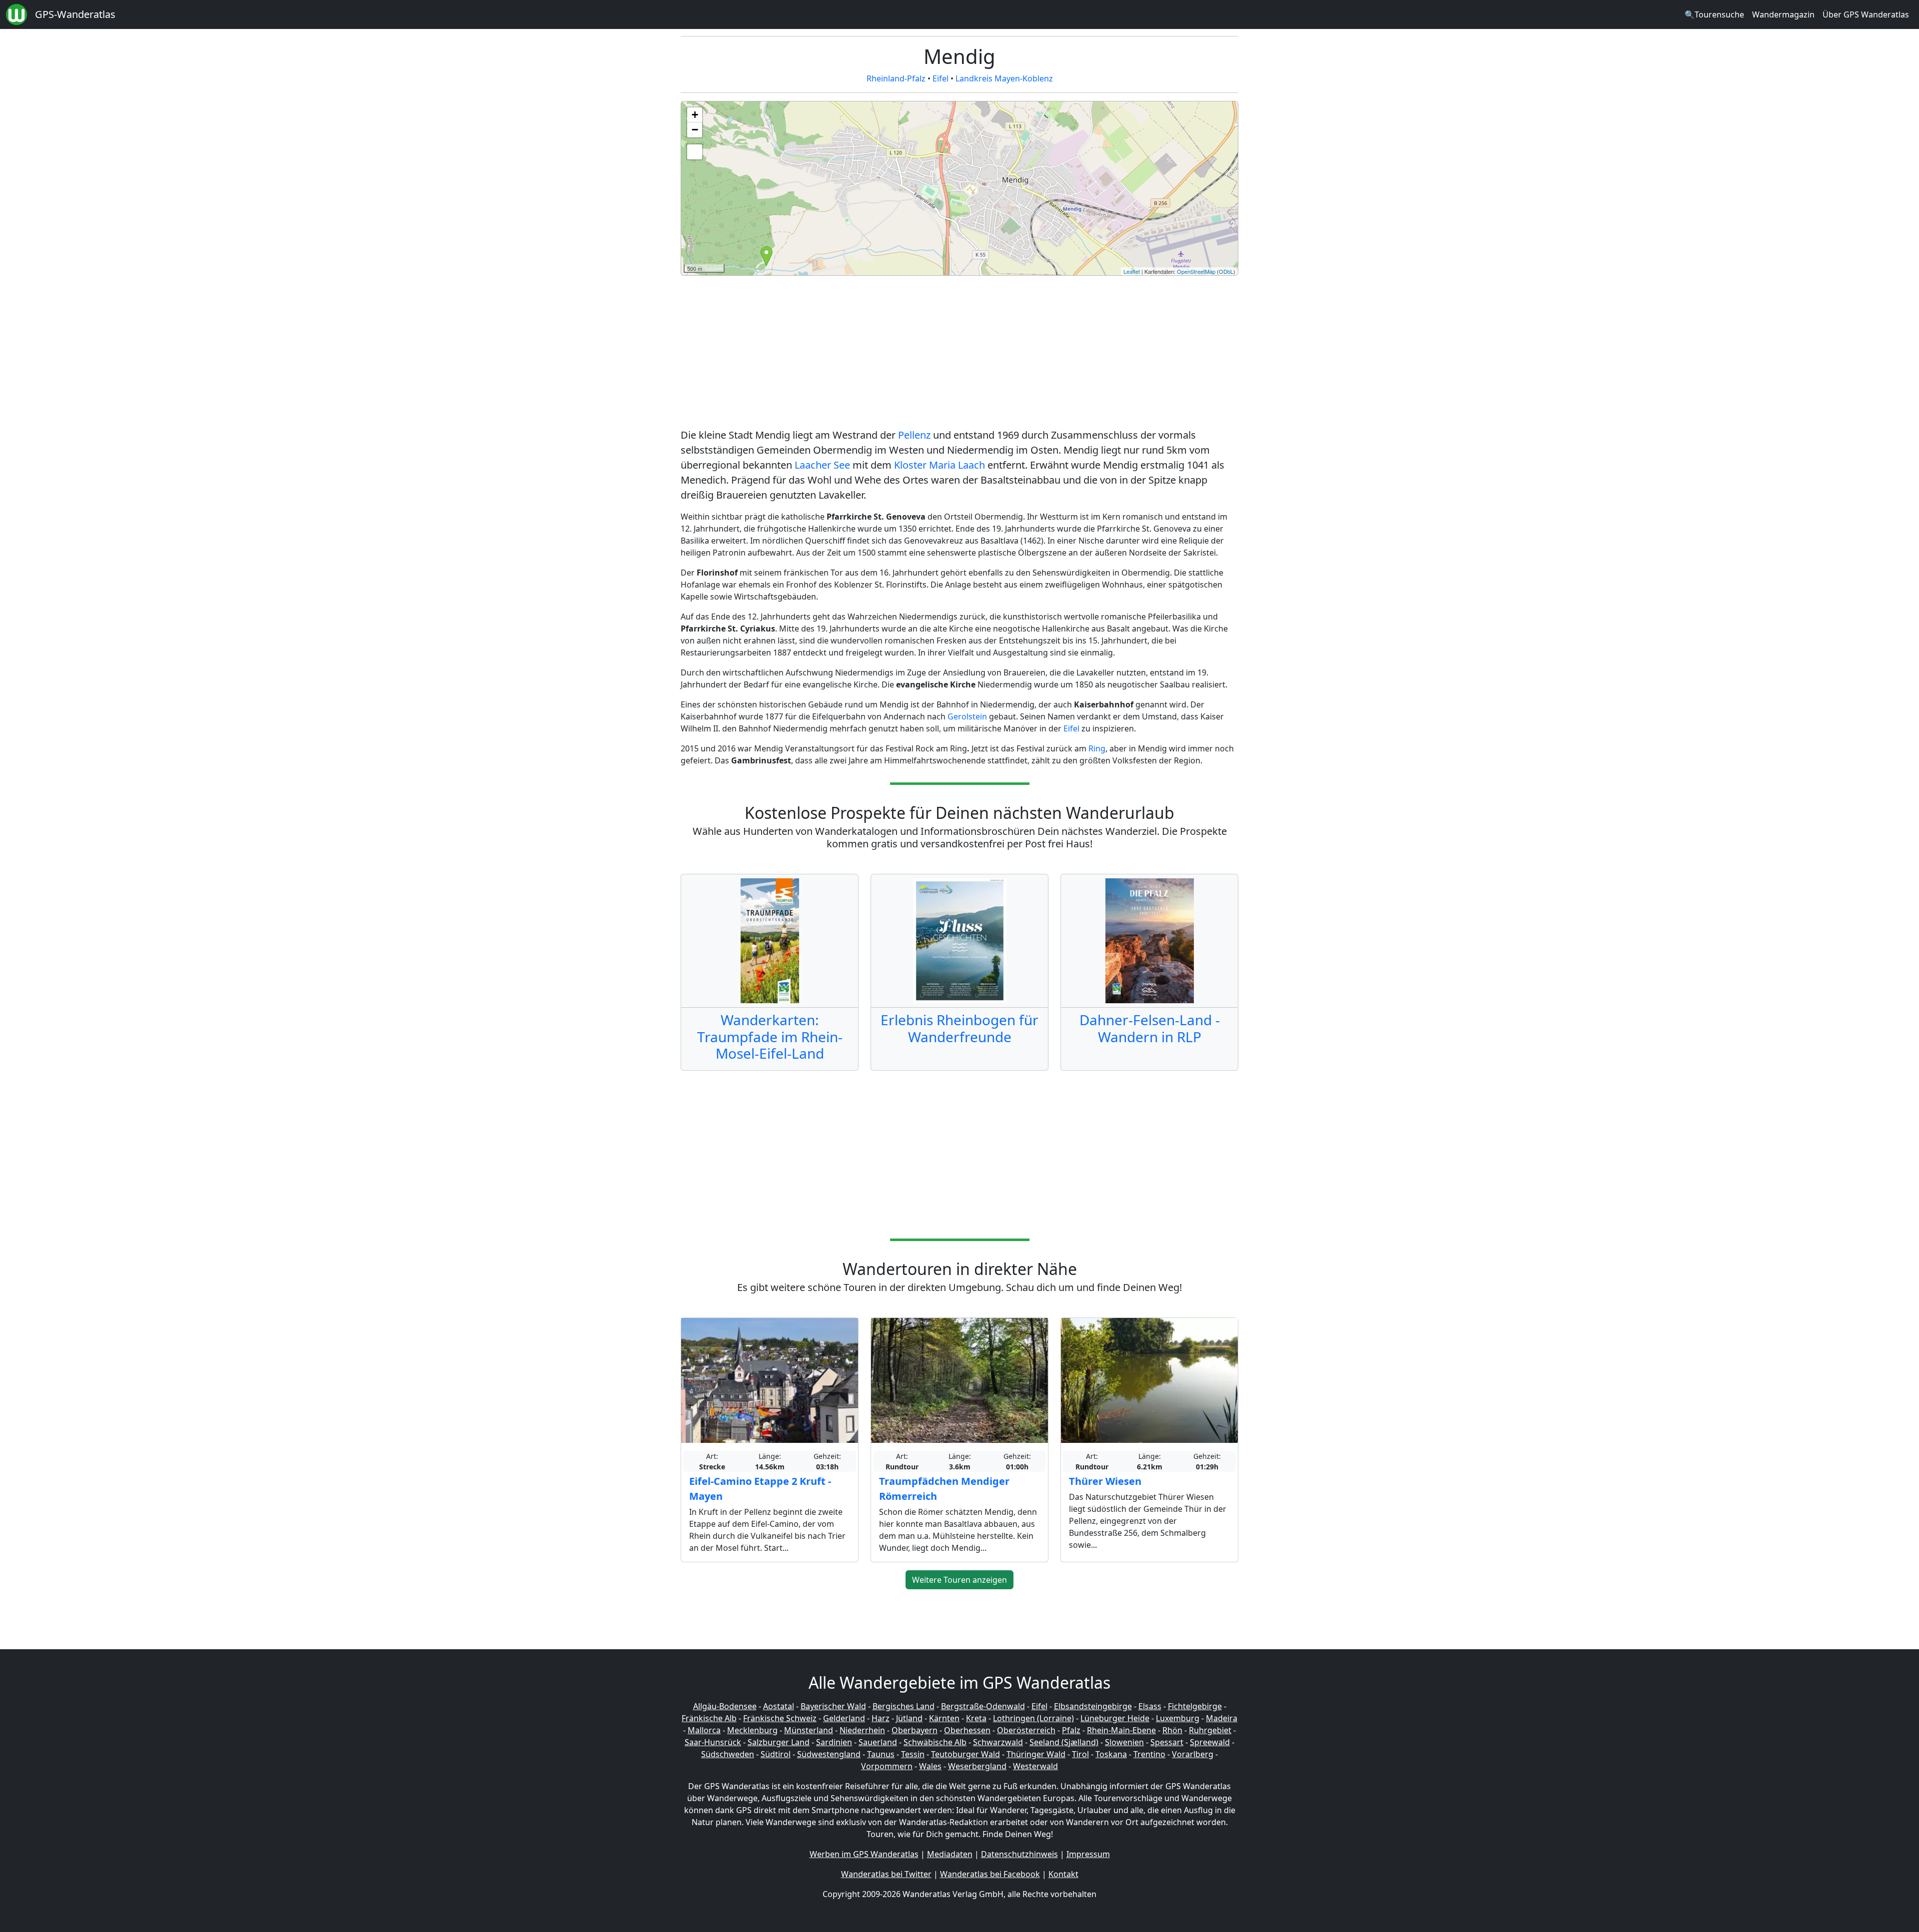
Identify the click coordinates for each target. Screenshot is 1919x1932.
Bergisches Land (904, 1706)
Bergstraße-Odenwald (983, 1706)
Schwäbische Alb (935, 1742)
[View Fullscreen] (695, 152)
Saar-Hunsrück (713, 1742)
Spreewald (1210, 1742)
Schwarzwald (998, 1742)
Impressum (1088, 1854)
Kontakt (1063, 1874)
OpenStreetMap (1196, 271)
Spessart (1167, 1742)
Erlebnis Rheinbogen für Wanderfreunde (959, 1028)
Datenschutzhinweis (1019, 1854)
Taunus (881, 1754)
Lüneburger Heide (1115, 1718)
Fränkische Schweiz (780, 1718)
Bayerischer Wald (833, 1706)
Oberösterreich (1026, 1730)
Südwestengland (829, 1754)
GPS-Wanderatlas (75, 14)
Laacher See (822, 465)
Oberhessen (967, 1730)
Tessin (913, 1754)
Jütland (909, 1718)
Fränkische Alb (709, 1718)
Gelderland (844, 1718)
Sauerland (878, 1742)
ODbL (1226, 271)
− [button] (695, 130)
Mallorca (704, 1730)
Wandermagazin (1783, 14)
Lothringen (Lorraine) (1033, 1718)
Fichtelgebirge (1195, 1706)
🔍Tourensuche (1714, 14)
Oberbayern (915, 1730)
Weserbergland (977, 1766)
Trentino (1149, 1754)
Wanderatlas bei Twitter (886, 1874)
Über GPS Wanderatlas (1866, 14)
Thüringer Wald (1036, 1754)
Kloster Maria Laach (940, 465)
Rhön (1172, 1730)
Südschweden (728, 1754)
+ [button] (695, 115)
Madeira (1222, 1718)
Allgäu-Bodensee (725, 1706)
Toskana (1111, 1754)
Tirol (1080, 1754)
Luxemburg (1178, 1718)
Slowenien (1124, 1742)
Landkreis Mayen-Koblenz (1004, 78)
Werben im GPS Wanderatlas (864, 1854)
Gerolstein (967, 716)
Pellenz (914, 435)
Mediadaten (950, 1854)
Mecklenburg (752, 1730)
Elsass (1150, 1706)
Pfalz (1071, 1730)
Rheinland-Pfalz (896, 78)
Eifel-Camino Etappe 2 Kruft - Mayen (760, 1489)
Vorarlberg (1193, 1754)
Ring (1097, 748)
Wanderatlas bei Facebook (990, 1874)
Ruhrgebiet (1210, 1730)
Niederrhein (862, 1730)
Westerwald (1035, 1766)
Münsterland (809, 1730)
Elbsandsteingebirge (1093, 1706)
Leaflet (1132, 271)
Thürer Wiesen (1105, 1481)
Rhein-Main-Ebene (1121, 1730)
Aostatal (779, 1706)
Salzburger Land (779, 1742)
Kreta (976, 1718)
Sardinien (834, 1742)
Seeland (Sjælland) (1064, 1742)
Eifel (941, 78)
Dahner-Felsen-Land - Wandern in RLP (1150, 1028)
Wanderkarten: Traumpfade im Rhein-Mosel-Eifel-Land (770, 1036)
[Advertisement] (959, 354)
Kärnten (944, 1718)
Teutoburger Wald (965, 1754)
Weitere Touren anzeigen (959, 1580)
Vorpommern (887, 1766)
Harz (881, 1718)
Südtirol (776, 1754)
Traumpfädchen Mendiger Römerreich (944, 1489)
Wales (930, 1766)
